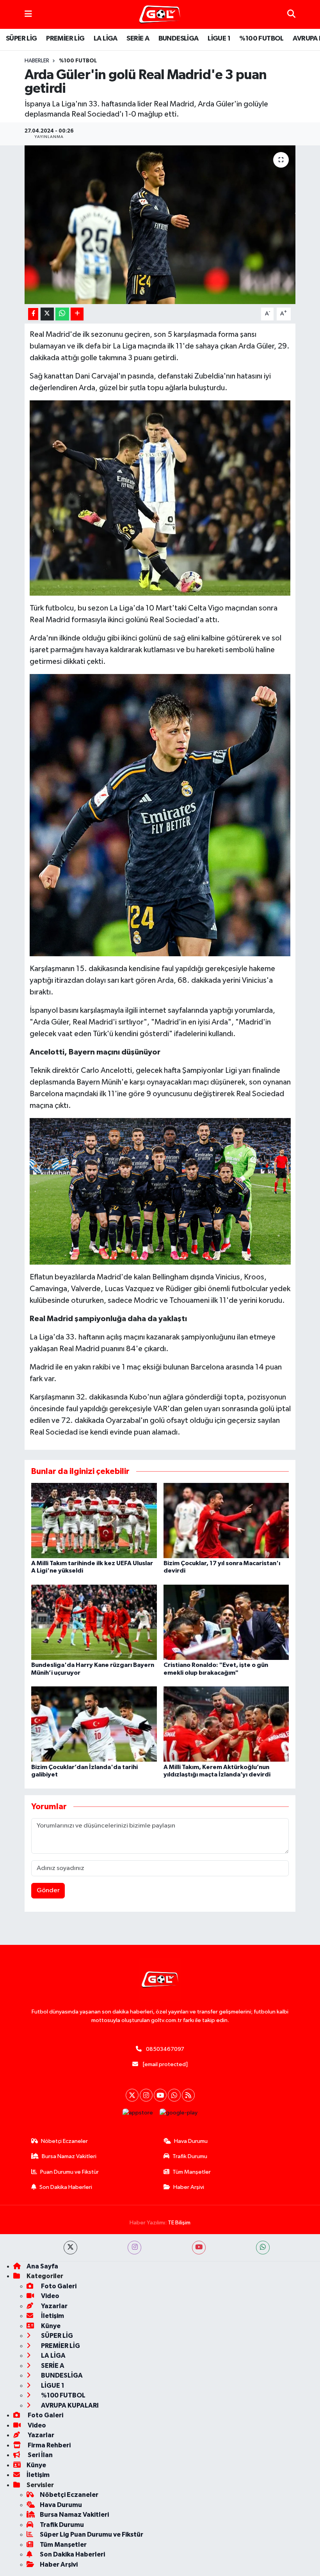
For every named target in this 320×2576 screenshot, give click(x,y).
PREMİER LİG (65, 39)
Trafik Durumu (190, 2156)
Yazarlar (54, 2306)
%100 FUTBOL (261, 39)
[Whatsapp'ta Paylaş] (62, 314)
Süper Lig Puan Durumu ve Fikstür (92, 2534)
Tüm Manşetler (192, 2172)
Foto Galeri (58, 2286)
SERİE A (138, 39)
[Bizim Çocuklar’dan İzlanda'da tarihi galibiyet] (94, 1724)
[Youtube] (160, 2095)
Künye (50, 2326)
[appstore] (138, 2113)
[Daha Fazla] (77, 314)
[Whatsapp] (174, 2095)
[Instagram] (146, 2095)
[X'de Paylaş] (47, 314)
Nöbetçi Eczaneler (64, 2141)
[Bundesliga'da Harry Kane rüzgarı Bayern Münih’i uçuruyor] (94, 1622)
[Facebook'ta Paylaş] (33, 314)
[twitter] (70, 2248)
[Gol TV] (160, 15)
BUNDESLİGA (179, 39)
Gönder (48, 1890)
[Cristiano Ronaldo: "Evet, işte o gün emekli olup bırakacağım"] (226, 1622)
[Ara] (291, 14)
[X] (132, 2095)
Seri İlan (40, 2455)
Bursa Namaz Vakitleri (69, 2156)
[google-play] (179, 2113)
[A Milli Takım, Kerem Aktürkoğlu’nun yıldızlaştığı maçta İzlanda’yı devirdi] (226, 1724)
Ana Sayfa (42, 2266)
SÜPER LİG (21, 39)
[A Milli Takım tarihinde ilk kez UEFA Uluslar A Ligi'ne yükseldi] (94, 1521)
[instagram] (134, 2248)
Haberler (37, 61)
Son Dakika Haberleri (66, 2187)
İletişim (52, 2316)
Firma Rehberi (49, 2445)
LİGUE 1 (219, 39)
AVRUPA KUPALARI (69, 2405)
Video (50, 2296)
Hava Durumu (191, 2141)
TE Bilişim (179, 2223)
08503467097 (165, 2049)
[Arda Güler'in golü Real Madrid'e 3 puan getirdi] (160, 225)
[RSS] (188, 2095)
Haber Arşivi (189, 2187)
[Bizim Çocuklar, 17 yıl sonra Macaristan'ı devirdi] (226, 1521)
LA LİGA (106, 39)
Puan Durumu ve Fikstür (69, 2172)
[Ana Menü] (28, 14)
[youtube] (199, 2248)
